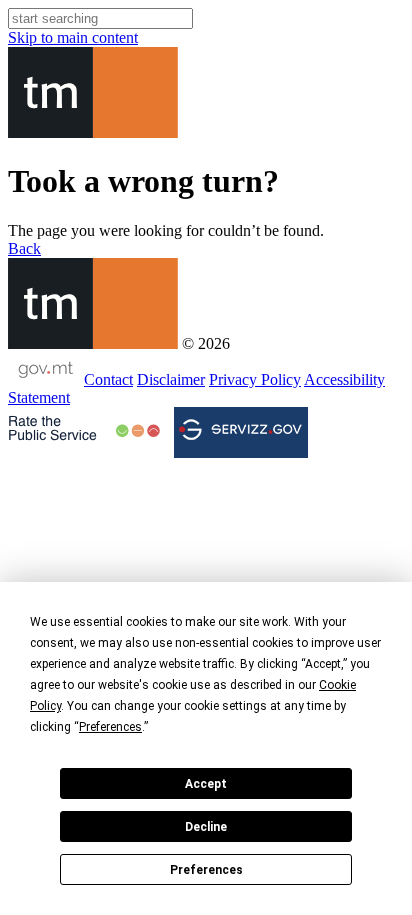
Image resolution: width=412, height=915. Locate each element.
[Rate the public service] (84, 431)
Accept (206, 784)
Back (24, 248)
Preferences (206, 870)
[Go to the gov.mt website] (44, 379)
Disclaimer (171, 379)
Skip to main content (73, 37)
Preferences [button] (110, 727)
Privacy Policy (255, 379)
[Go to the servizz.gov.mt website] (241, 432)
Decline (206, 827)
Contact (108, 379)
